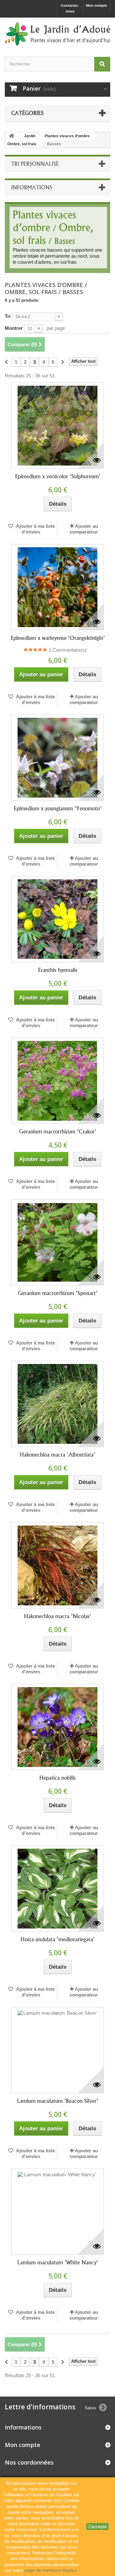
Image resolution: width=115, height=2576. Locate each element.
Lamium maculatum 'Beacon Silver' (57, 2101)
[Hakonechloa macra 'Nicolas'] (57, 1565)
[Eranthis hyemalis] (57, 919)
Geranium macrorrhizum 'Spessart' (58, 1293)
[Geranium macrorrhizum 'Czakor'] (57, 1081)
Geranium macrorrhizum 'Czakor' (58, 1132)
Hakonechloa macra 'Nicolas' (57, 1616)
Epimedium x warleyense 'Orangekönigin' (58, 638)
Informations (32, 187)
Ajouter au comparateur (84, 529)
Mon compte (96, 5)
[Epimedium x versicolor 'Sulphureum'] (57, 426)
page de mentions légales (51, 2570)
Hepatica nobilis (57, 1778)
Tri (8, 316)
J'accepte (97, 2527)
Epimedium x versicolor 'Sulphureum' (58, 476)
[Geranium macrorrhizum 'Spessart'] (57, 1242)
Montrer (14, 328)
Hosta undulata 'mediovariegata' (57, 1939)
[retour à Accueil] (11, 136)
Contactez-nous (70, 8)
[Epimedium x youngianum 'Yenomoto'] (57, 758)
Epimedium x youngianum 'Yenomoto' (58, 808)
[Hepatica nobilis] (57, 1727)
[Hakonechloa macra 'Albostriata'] (57, 1404)
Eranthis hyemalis (58, 970)
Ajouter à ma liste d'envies (35, 529)
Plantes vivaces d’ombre (67, 136)
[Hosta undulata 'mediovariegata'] (57, 1889)
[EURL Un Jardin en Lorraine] (57, 34)
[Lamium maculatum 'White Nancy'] (57, 2212)
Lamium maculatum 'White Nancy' (58, 2262)
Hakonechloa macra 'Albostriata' (57, 1455)
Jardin (30, 136)
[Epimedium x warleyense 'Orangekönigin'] (57, 587)
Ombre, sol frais (22, 144)
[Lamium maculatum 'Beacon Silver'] (57, 2050)
